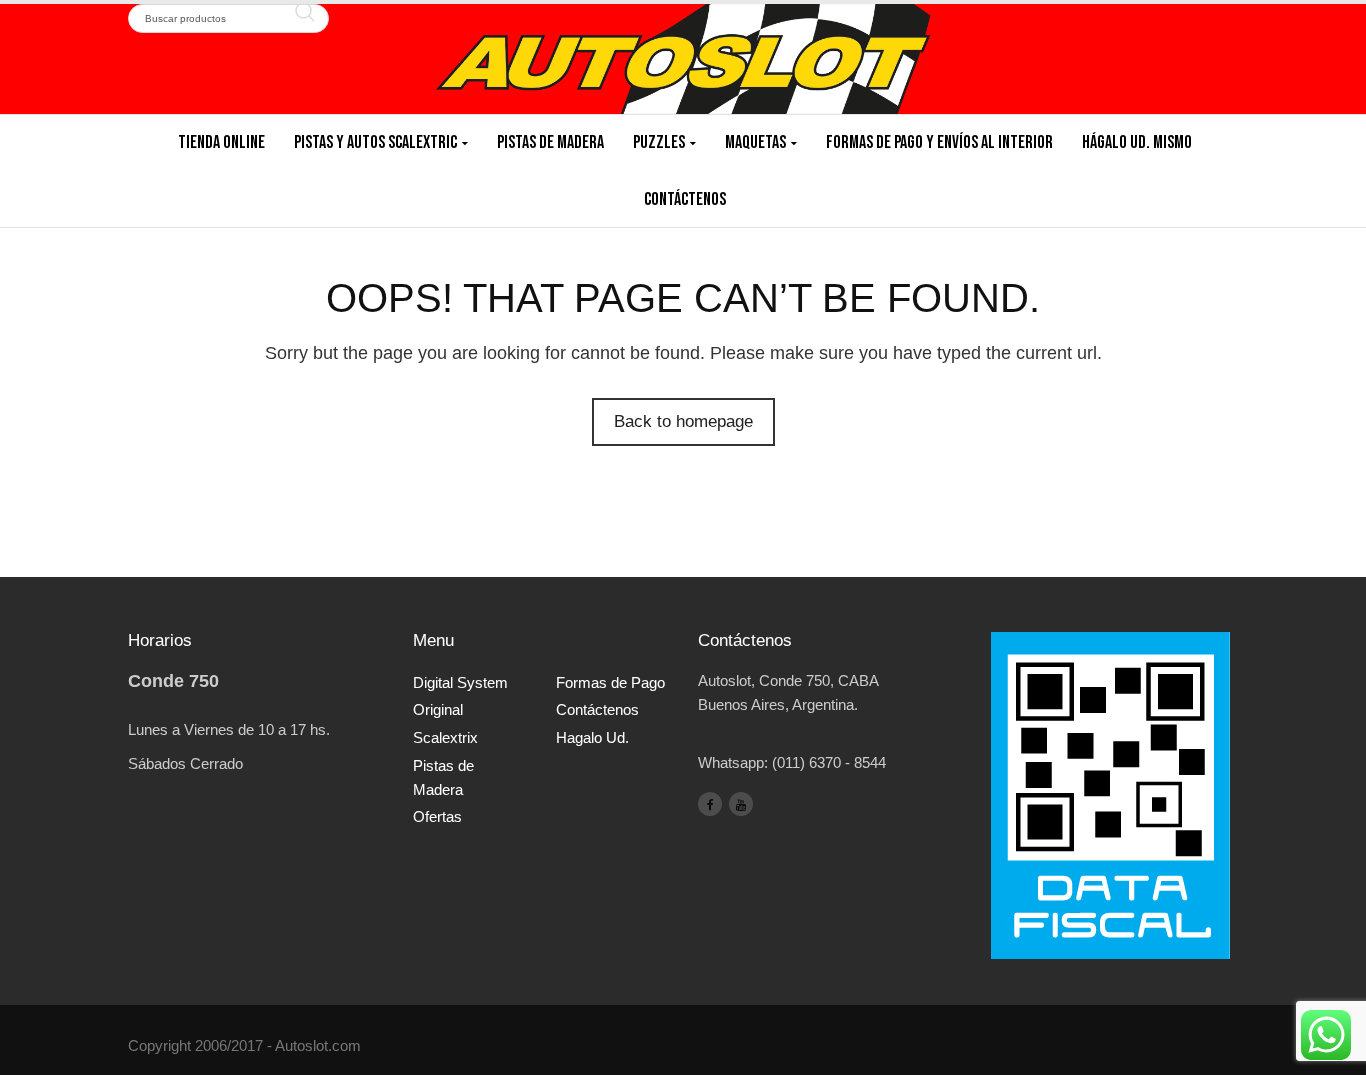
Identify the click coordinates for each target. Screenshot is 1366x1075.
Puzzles (659, 142)
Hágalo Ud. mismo (1137, 142)
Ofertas (437, 816)
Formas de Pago (610, 682)
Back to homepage (683, 421)
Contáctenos (685, 199)
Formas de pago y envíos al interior (939, 142)
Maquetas (755, 142)
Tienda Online (221, 142)
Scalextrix (445, 737)
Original (438, 709)
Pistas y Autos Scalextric (375, 142)
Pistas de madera (550, 142)
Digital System (460, 682)
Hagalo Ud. (592, 737)
